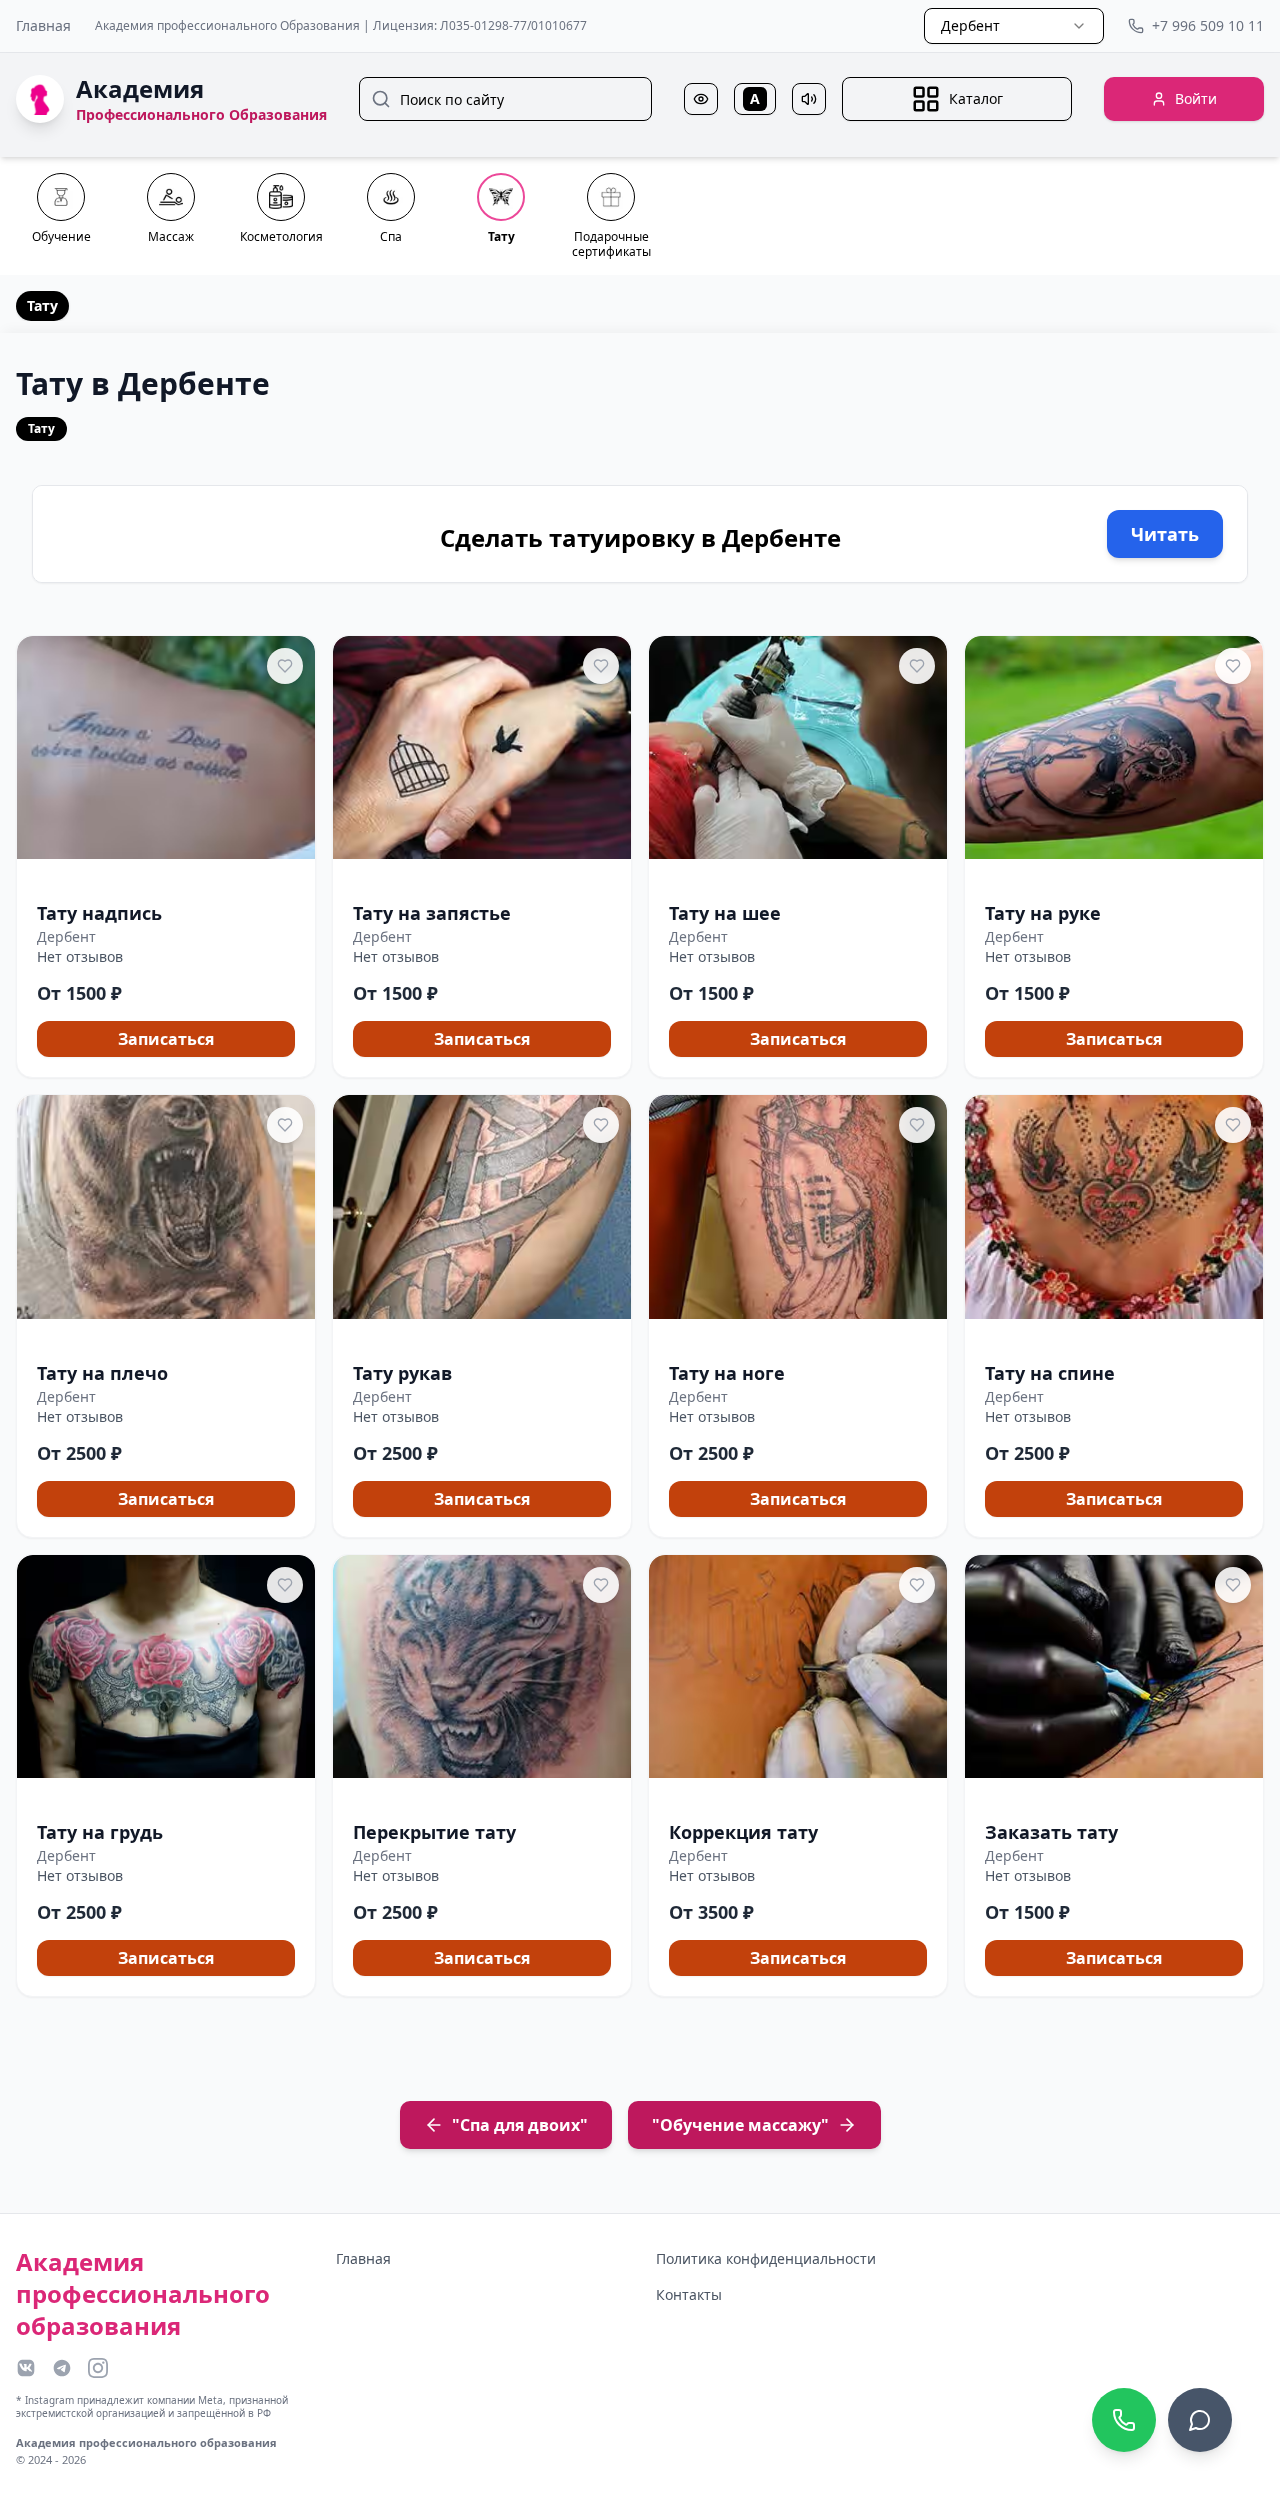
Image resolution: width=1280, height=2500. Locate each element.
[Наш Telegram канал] (62, 2368)
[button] (166, 857)
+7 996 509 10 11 (1208, 25)
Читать (1165, 534)
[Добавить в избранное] (285, 666)
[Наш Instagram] (98, 2368)
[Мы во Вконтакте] (26, 2368)
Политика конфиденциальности (766, 2258)
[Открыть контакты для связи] (1200, 2420)
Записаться (166, 1039)
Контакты (689, 2294)
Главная (43, 25)
